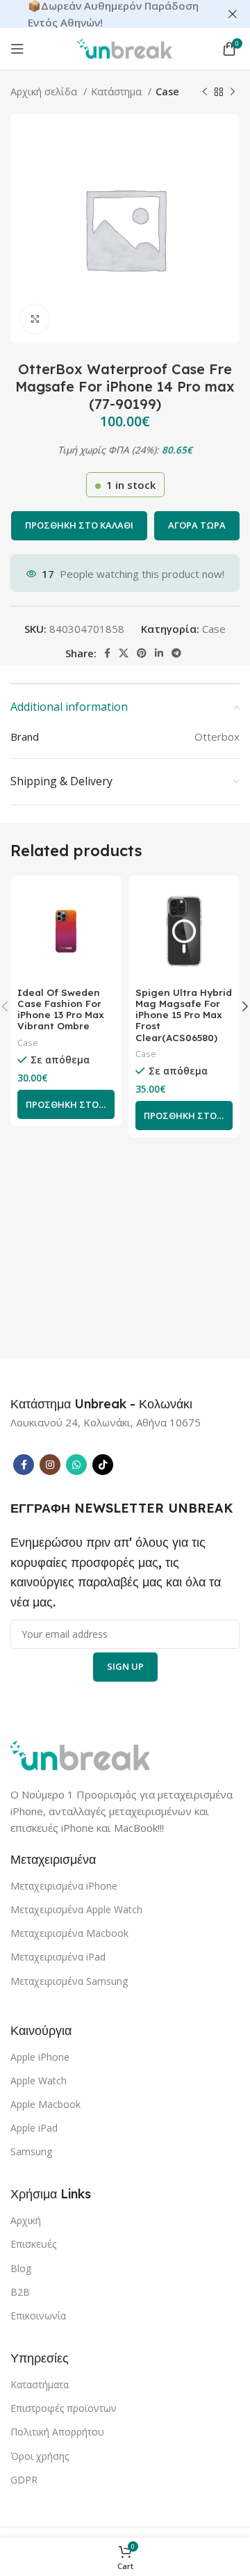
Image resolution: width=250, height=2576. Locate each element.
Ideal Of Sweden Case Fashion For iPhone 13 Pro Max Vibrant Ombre (61, 1009)
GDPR (24, 2480)
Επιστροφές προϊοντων (64, 2408)
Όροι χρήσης (40, 2456)
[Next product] (233, 92)
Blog (21, 2268)
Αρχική (26, 2220)
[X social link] (124, 653)
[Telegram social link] (176, 653)
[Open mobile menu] (17, 49)
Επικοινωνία (38, 2316)
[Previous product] (205, 92)
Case (167, 91)
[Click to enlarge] (35, 319)
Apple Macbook (45, 2104)
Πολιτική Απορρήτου (57, 2432)
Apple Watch (39, 2080)
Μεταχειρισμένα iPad (58, 1957)
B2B (20, 2292)
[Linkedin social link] (159, 653)
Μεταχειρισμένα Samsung (69, 1981)
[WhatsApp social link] (76, 1465)
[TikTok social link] (103, 1465)
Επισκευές (33, 2244)
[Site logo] (125, 47)
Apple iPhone (40, 2057)
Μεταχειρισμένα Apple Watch (76, 1909)
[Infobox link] (101, 1404)
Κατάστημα (118, 91)
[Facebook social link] (107, 653)
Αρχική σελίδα (45, 91)
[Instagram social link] (50, 1465)
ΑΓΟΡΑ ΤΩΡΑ (197, 525)
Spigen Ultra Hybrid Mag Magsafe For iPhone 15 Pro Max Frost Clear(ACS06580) (184, 1015)
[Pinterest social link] (142, 653)
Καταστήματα (40, 2384)
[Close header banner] (233, 14)
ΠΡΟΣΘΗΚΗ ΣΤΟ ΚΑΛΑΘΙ (79, 525)
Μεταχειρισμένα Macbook (69, 1933)
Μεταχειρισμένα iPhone (64, 1886)
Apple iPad (34, 2128)
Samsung (31, 2151)
